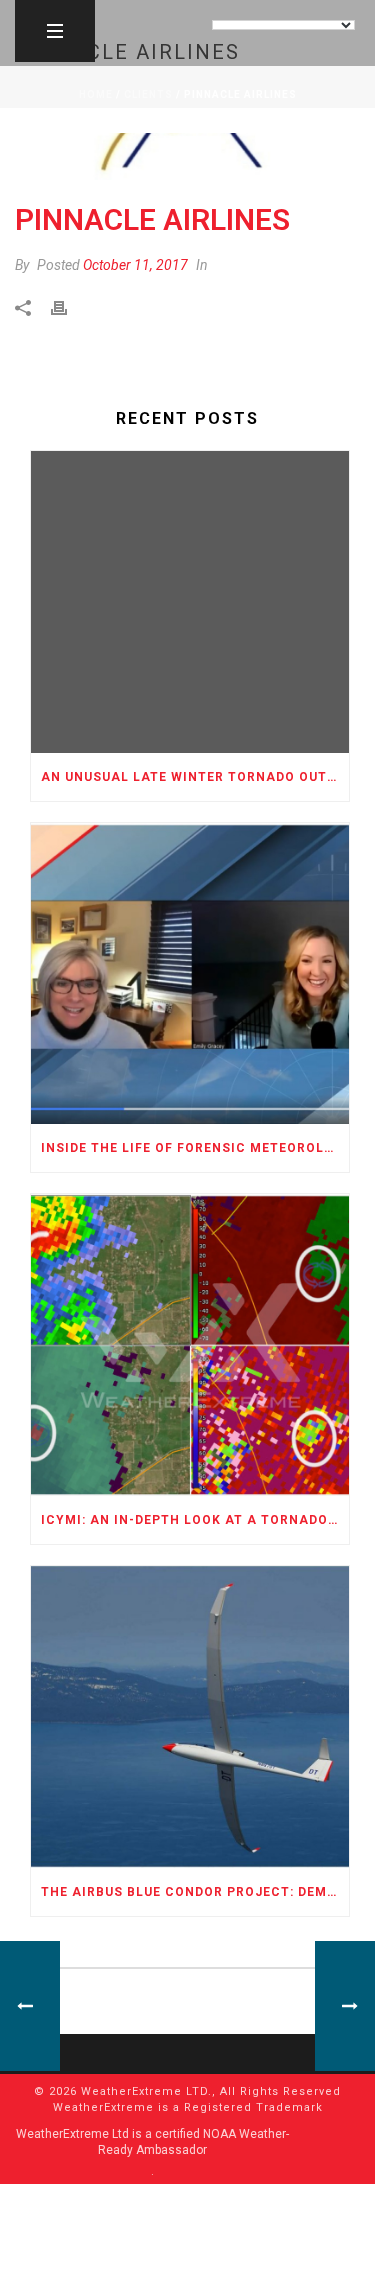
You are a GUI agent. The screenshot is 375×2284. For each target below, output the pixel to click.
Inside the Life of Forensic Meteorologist (195, 1148)
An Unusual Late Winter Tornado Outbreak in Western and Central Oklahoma (195, 777)
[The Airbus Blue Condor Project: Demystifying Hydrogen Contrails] (190, 1717)
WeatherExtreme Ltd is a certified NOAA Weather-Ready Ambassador (152, 2142)
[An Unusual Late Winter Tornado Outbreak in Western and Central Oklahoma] (190, 602)
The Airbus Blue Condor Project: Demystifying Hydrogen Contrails (195, 1892)
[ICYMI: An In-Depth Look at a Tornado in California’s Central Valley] (190, 1345)
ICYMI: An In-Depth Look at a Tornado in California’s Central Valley (195, 1520)
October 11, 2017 (135, 265)
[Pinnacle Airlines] (187, 156)
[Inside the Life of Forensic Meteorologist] (190, 974)
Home (96, 94)
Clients (148, 94)
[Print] (69, 308)
